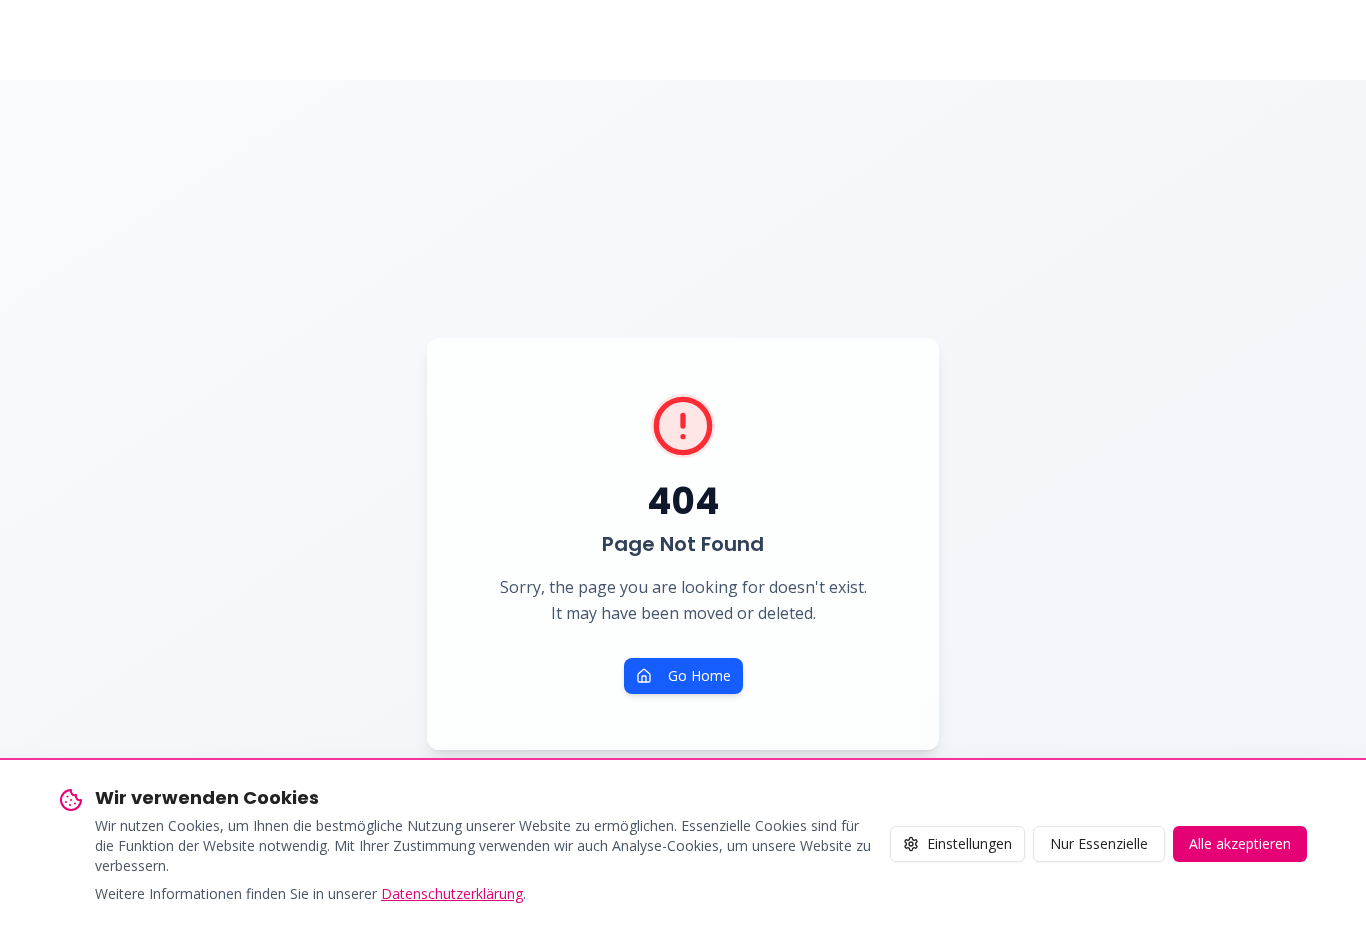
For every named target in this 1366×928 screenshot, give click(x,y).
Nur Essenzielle (1099, 843)
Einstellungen (969, 843)
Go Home (699, 675)
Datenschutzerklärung (452, 893)
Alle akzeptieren (1240, 843)
